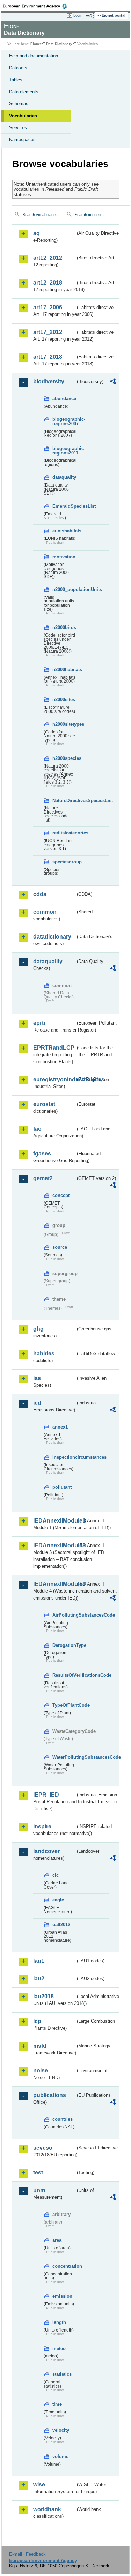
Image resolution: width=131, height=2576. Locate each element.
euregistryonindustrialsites (54, 1079)
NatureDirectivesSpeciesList (64, 800)
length (59, 2322)
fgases (42, 1154)
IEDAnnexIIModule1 (54, 1521)
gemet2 (43, 1178)
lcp (37, 2021)
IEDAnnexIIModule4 (54, 1584)
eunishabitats (64, 531)
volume (60, 2456)
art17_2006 (48, 307)
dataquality (64, 477)
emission (62, 2296)
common (45, 912)
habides (44, 1353)
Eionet (36, 44)
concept (61, 1195)
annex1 (60, 1427)
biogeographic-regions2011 (64, 451)
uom (39, 2190)
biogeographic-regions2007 (64, 421)
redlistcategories (64, 833)
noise (41, 2071)
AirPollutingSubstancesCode (64, 1615)
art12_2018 (48, 283)
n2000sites (64, 699)
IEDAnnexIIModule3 (54, 1545)
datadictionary (52, 937)
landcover (46, 1851)
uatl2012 (61, 1925)
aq (37, 233)
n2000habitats (64, 670)
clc (56, 1875)
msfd (40, 2046)
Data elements (24, 92)
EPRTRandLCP (54, 1048)
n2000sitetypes (64, 724)
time (57, 2404)
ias (37, 1378)
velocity (61, 2430)
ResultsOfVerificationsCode (64, 1675)
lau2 (39, 1979)
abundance (64, 399)
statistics (62, 2374)
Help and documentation (34, 56)
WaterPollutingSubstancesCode (64, 1757)
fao (37, 1129)
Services (18, 128)
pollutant (62, 1487)
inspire (42, 1826)
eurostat (44, 1104)
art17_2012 (48, 332)
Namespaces (22, 139)
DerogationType (64, 1645)
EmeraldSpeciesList (64, 506)
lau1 (39, 1961)
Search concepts (89, 215)
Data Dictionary (59, 44)
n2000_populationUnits (64, 589)
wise (39, 2485)
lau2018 (43, 1996)
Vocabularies (23, 116)
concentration (64, 2266)
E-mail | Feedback (27, 2554)
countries (63, 2119)
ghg (38, 1329)
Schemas (19, 104)
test (38, 2173)
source (60, 1247)
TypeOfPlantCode (64, 1705)
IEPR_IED (46, 1795)
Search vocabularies (40, 215)
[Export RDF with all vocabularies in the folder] (113, 382)
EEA (37, 6)
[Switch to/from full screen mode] (90, 16)
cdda (40, 894)
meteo (59, 2348)
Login (78, 15)
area (57, 2240)
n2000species (64, 758)
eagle (58, 1900)
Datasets (18, 68)
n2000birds (64, 627)
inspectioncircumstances (64, 1457)
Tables (16, 80)
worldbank (47, 2509)
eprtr (39, 1023)
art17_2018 (48, 357)
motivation (64, 557)
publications (50, 2095)
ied (37, 1403)
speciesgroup (64, 862)
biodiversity (49, 382)
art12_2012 (48, 258)
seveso (43, 2148)
